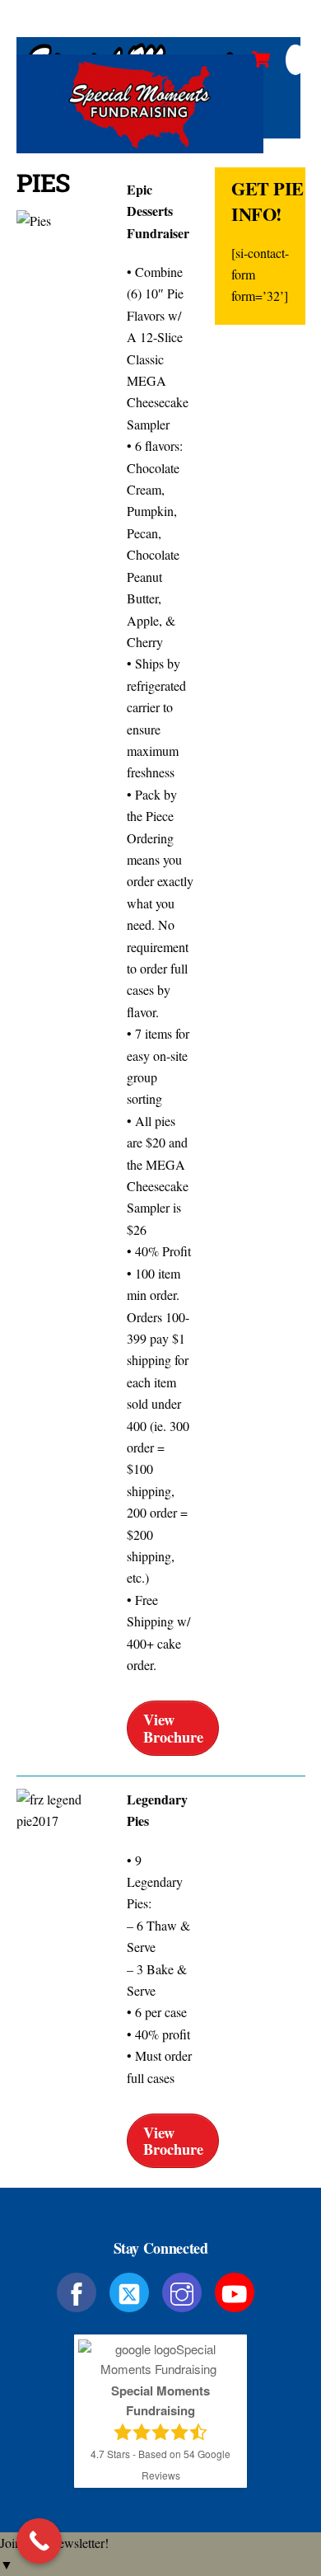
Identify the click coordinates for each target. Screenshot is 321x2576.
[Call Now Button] (39, 2541)
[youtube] (237, 2290)
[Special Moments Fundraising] (140, 146)
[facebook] (79, 2290)
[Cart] (261, 59)
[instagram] (185, 2290)
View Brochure (173, 1727)
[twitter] (132, 2290)
